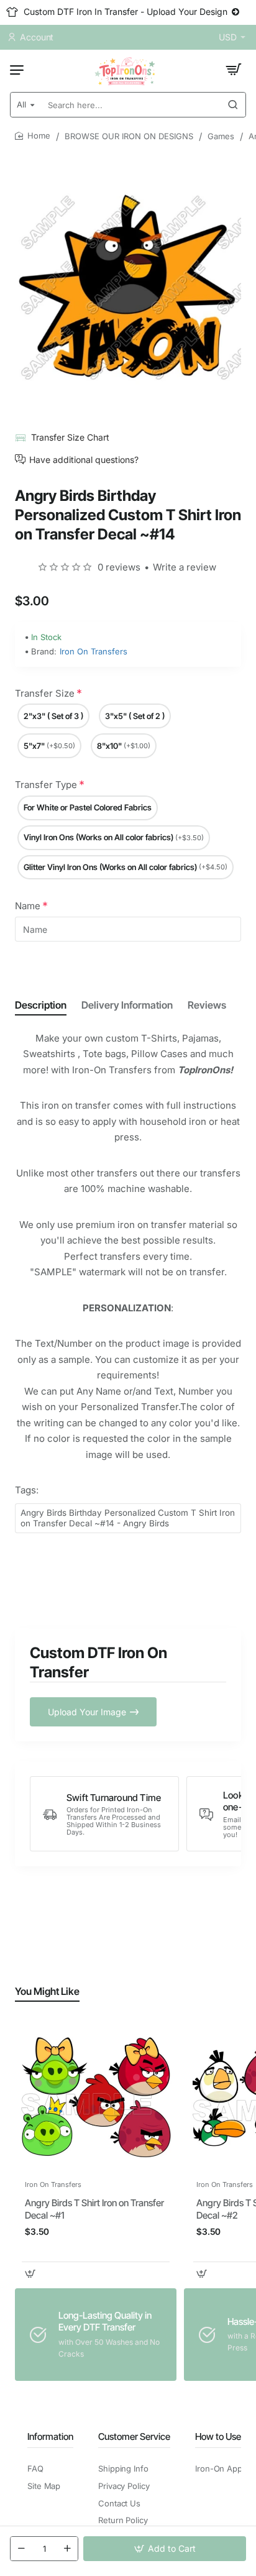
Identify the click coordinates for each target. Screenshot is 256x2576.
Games (221, 136)
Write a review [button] (185, 567)
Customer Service (134, 2436)
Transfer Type (46, 785)
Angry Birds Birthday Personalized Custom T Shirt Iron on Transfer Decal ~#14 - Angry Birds (128, 1518)
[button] (165, 2549)
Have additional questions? (84, 459)
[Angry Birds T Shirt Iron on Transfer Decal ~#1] (96, 2097)
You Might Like (47, 1991)
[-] (21, 2549)
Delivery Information (127, 1005)
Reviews (207, 1005)
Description (41, 1005)
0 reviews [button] (119, 567)
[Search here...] (233, 105)
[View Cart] (234, 70)
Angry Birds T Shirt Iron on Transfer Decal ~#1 (94, 2209)
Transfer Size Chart (70, 437)
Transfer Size (45, 693)
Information (50, 2436)
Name (28, 906)
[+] (67, 2549)
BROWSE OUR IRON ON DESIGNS (129, 136)
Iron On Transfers (94, 651)
